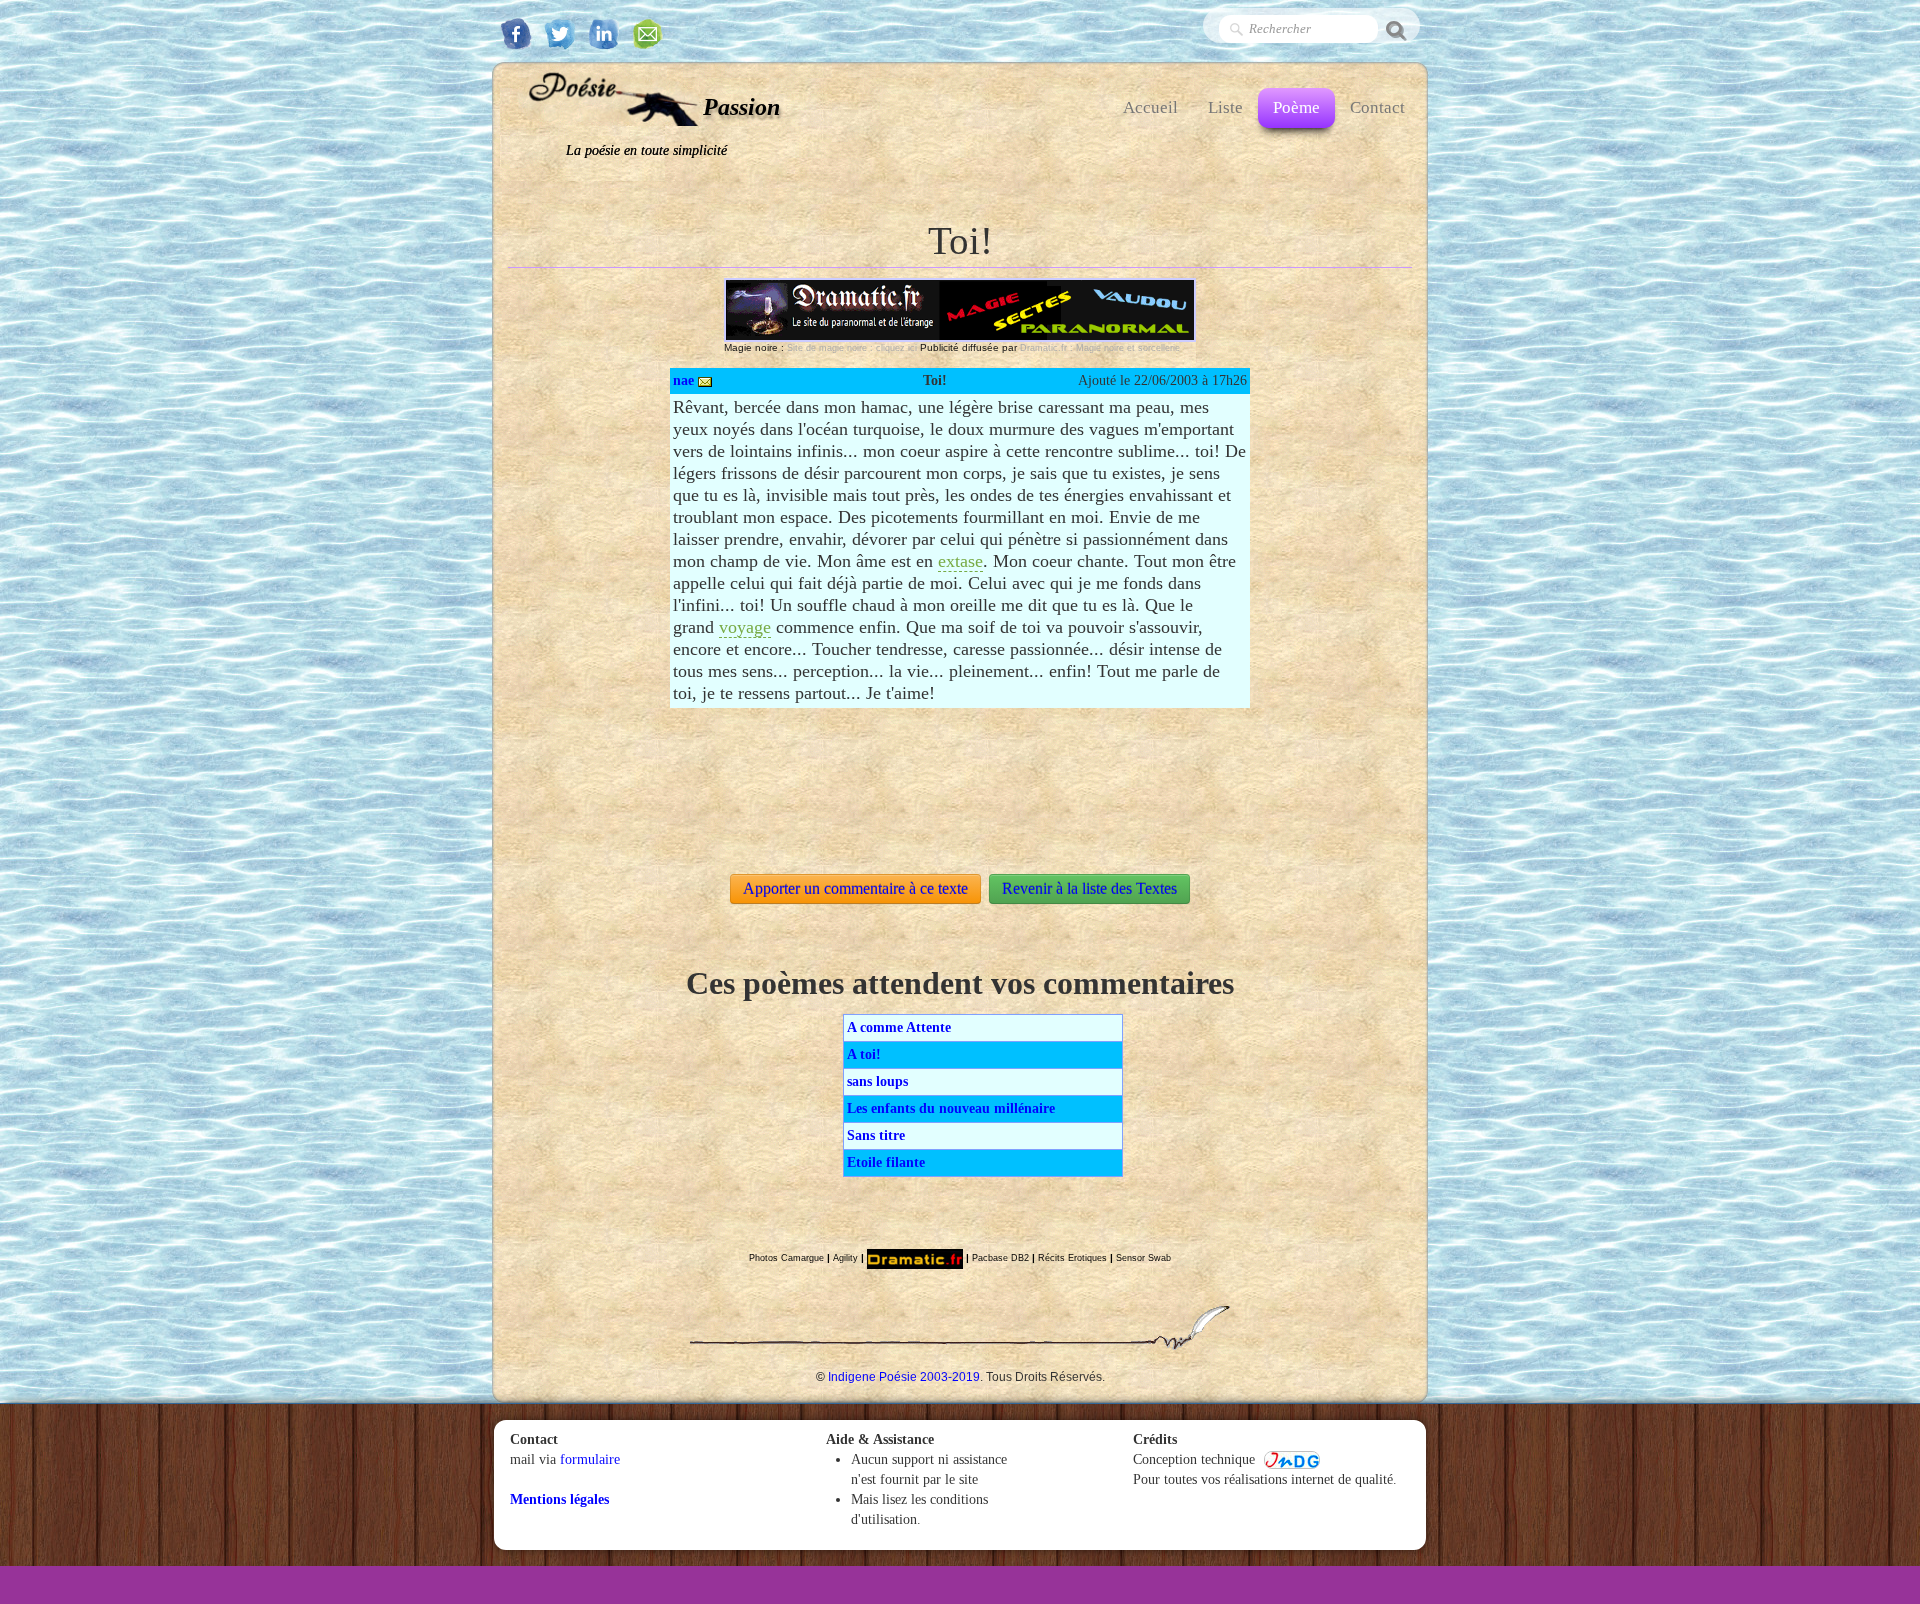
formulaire (590, 1459)
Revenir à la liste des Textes (1089, 888)
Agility (845, 1258)
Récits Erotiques (1072, 1258)
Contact (1377, 107)
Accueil (1150, 107)
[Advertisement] (960, 773)
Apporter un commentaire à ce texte (855, 888)
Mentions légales (559, 1499)
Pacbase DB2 (1000, 1258)
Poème (1296, 107)
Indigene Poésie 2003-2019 (904, 1377)
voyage (745, 627)
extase (960, 561)
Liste (1225, 107)
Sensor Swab (1143, 1258)
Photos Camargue (786, 1258)
